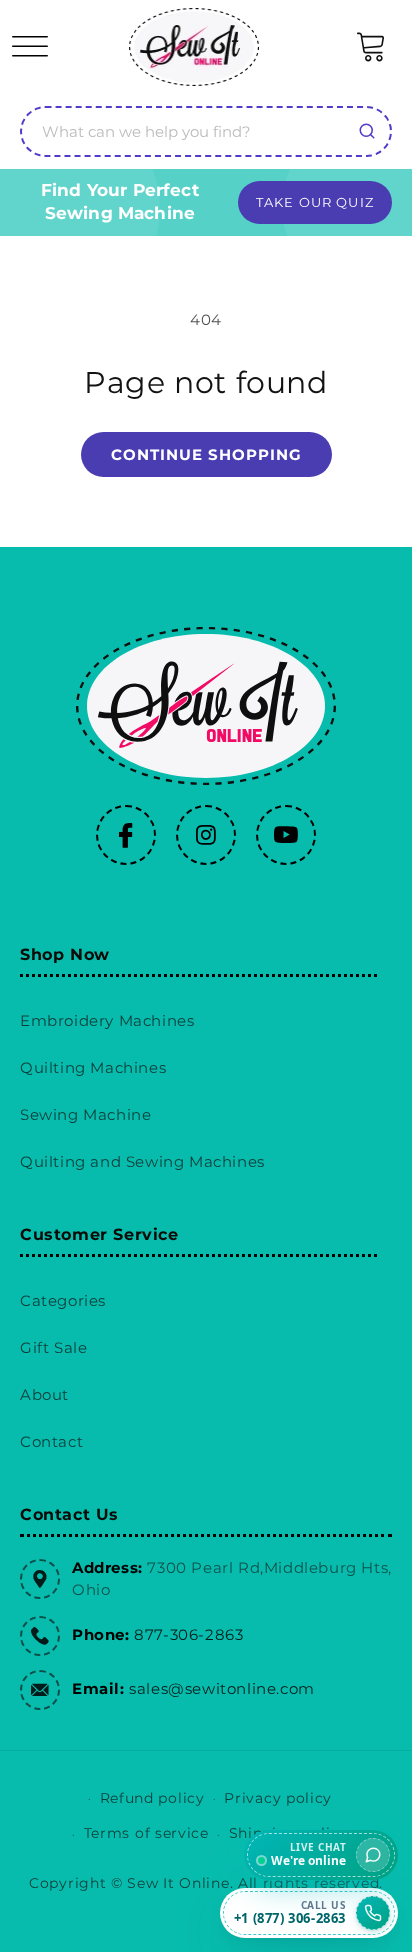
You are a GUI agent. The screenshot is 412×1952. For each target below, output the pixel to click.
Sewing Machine (85, 1114)
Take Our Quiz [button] (315, 202)
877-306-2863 (188, 1634)
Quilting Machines (93, 1067)
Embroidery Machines (107, 1020)
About (44, 1394)
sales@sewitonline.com (222, 1688)
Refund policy (152, 1798)
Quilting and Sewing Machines (142, 1161)
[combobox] (206, 131)
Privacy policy (278, 1798)
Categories (63, 1300)
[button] (30, 47)
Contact (51, 1441)
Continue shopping (206, 454)
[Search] (367, 131)
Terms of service (146, 1833)
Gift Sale (53, 1347)
